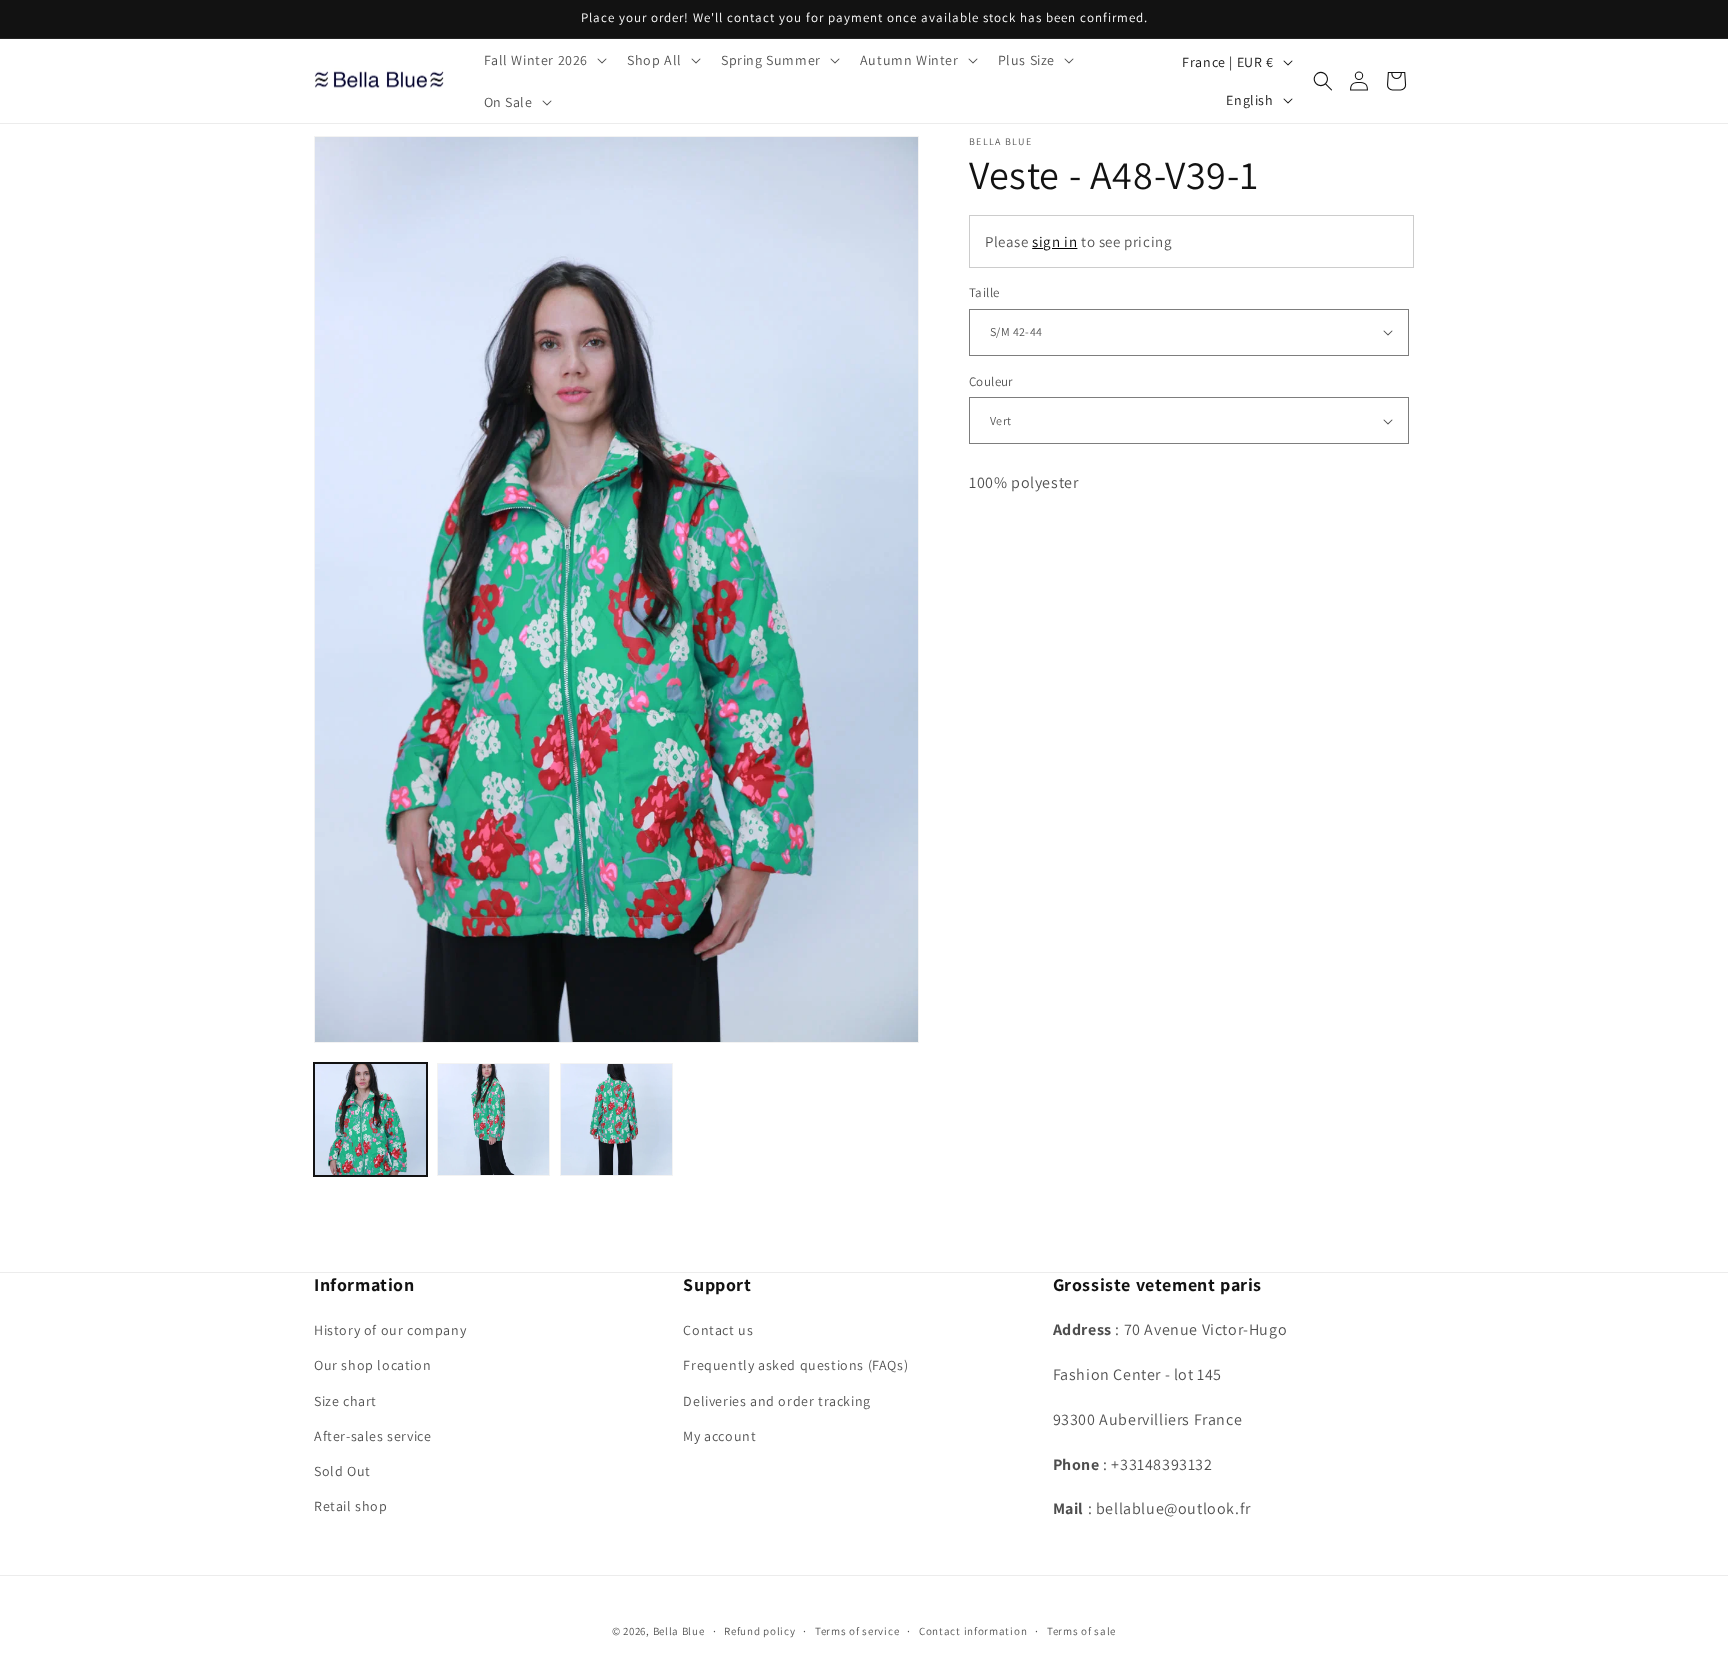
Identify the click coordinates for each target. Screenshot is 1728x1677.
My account (719, 1436)
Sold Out (342, 1471)
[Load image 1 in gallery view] (370, 1119)
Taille (984, 292)
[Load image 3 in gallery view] (616, 1119)
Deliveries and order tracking (776, 1401)
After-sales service (372, 1436)
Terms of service (857, 1630)
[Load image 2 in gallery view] (493, 1119)
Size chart (345, 1401)
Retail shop (351, 1506)
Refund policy (759, 1630)
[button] (544, 60)
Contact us (718, 1330)
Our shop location (372, 1366)
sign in (1054, 241)
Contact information (973, 1630)
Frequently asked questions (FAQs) (795, 1366)
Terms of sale (1081, 1630)
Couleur (991, 381)
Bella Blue (679, 1631)
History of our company (390, 1330)
